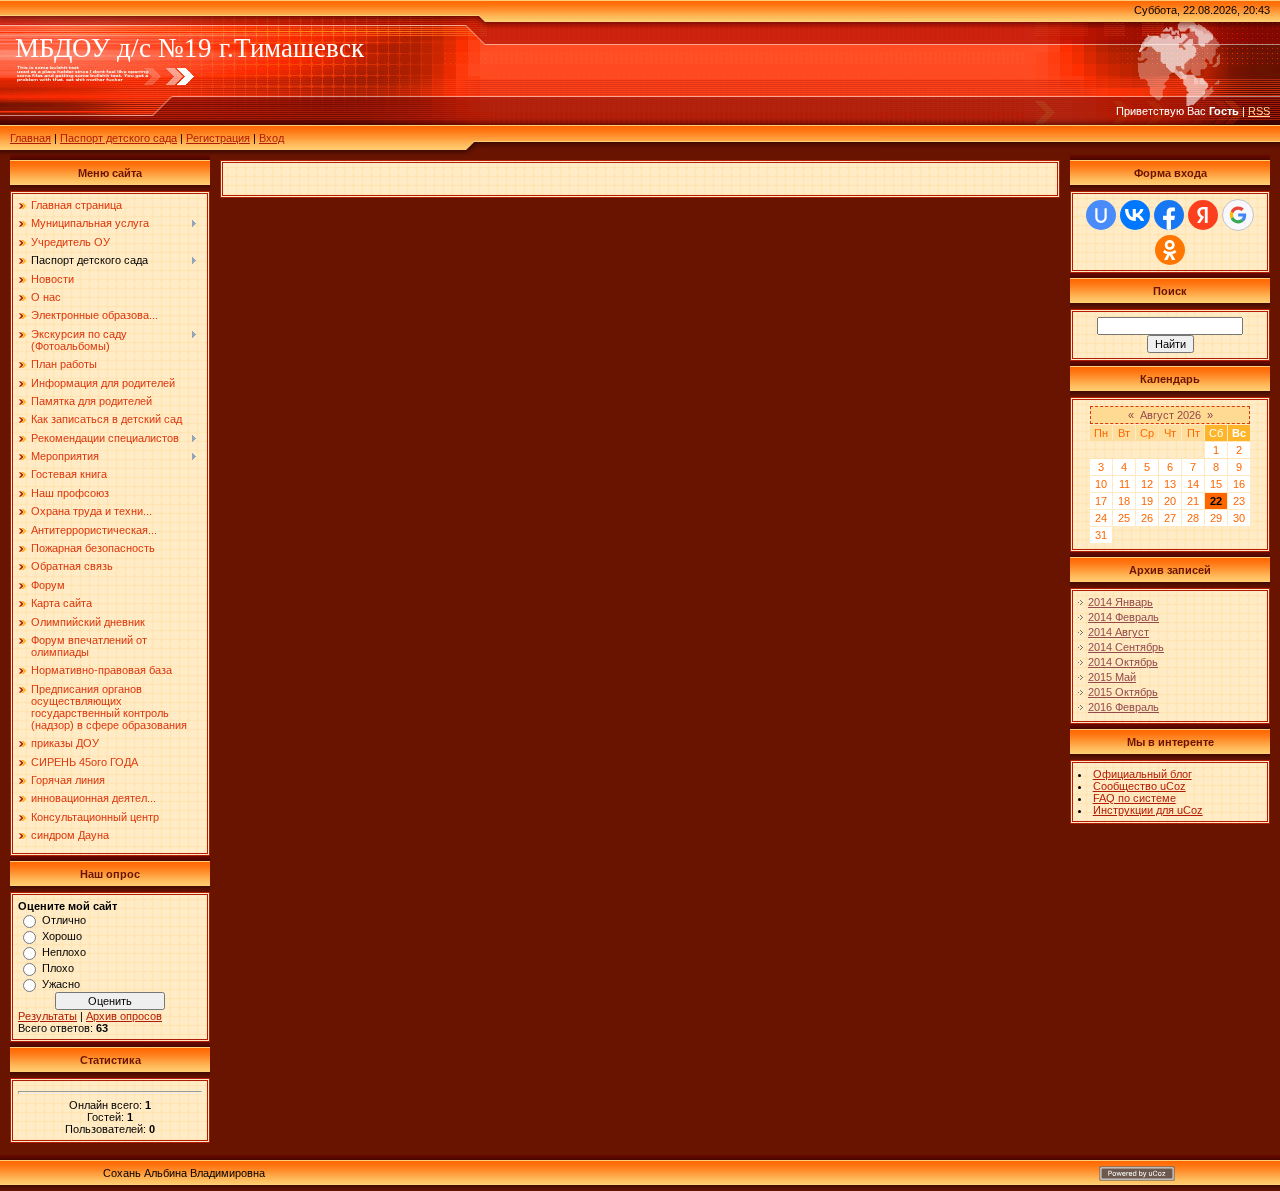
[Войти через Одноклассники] (1170, 250)
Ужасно (61, 984)
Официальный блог (1142, 774)
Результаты (47, 1016)
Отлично (64, 920)
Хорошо (62, 936)
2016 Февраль (1123, 707)
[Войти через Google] (1238, 215)
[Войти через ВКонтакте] (1135, 215)
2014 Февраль (1123, 617)
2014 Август (1118, 632)
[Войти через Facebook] (1169, 215)
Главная (30, 138)
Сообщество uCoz (1139, 786)
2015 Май (1112, 677)
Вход (271, 138)
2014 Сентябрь (1126, 647)
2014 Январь (1120, 602)
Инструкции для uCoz (1148, 810)
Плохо (58, 968)
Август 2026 (1170, 415)
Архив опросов (124, 1016)
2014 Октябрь (1123, 662)
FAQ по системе (1134, 798)
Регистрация (218, 138)
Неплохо (64, 952)
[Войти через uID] (1101, 215)
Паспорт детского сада (118, 138)
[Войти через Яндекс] (1203, 215)
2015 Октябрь (1123, 692)
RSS (1259, 111)
